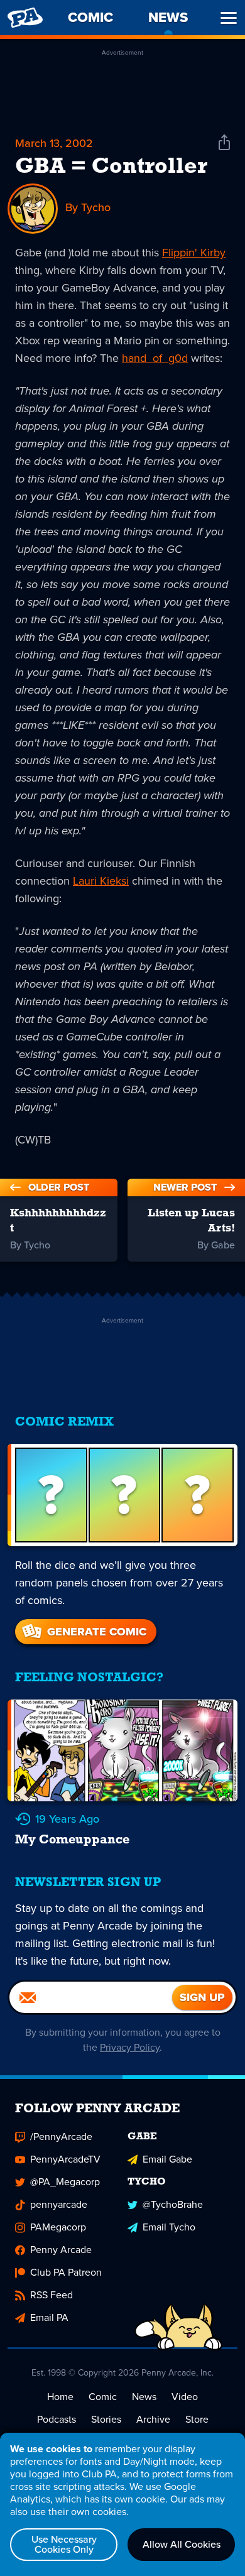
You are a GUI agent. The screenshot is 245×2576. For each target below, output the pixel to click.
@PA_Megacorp (65, 2182)
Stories (106, 2419)
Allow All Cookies (182, 2544)
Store (197, 2419)
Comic (103, 2397)
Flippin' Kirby (194, 253)
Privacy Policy (130, 2047)
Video (185, 2397)
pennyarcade (59, 2204)
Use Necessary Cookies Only (64, 2544)
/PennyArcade (61, 2137)
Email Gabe (167, 2159)
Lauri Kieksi (101, 881)
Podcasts (57, 2419)
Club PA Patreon (66, 2272)
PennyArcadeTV (65, 2159)
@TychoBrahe (173, 2204)
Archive (153, 2419)
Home (60, 2397)
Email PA (49, 2317)
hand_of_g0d (155, 358)
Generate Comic (97, 1632)
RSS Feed (52, 2295)
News (144, 2397)
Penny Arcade (61, 2250)
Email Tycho (169, 2227)
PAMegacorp (58, 2227)
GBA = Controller (111, 167)
